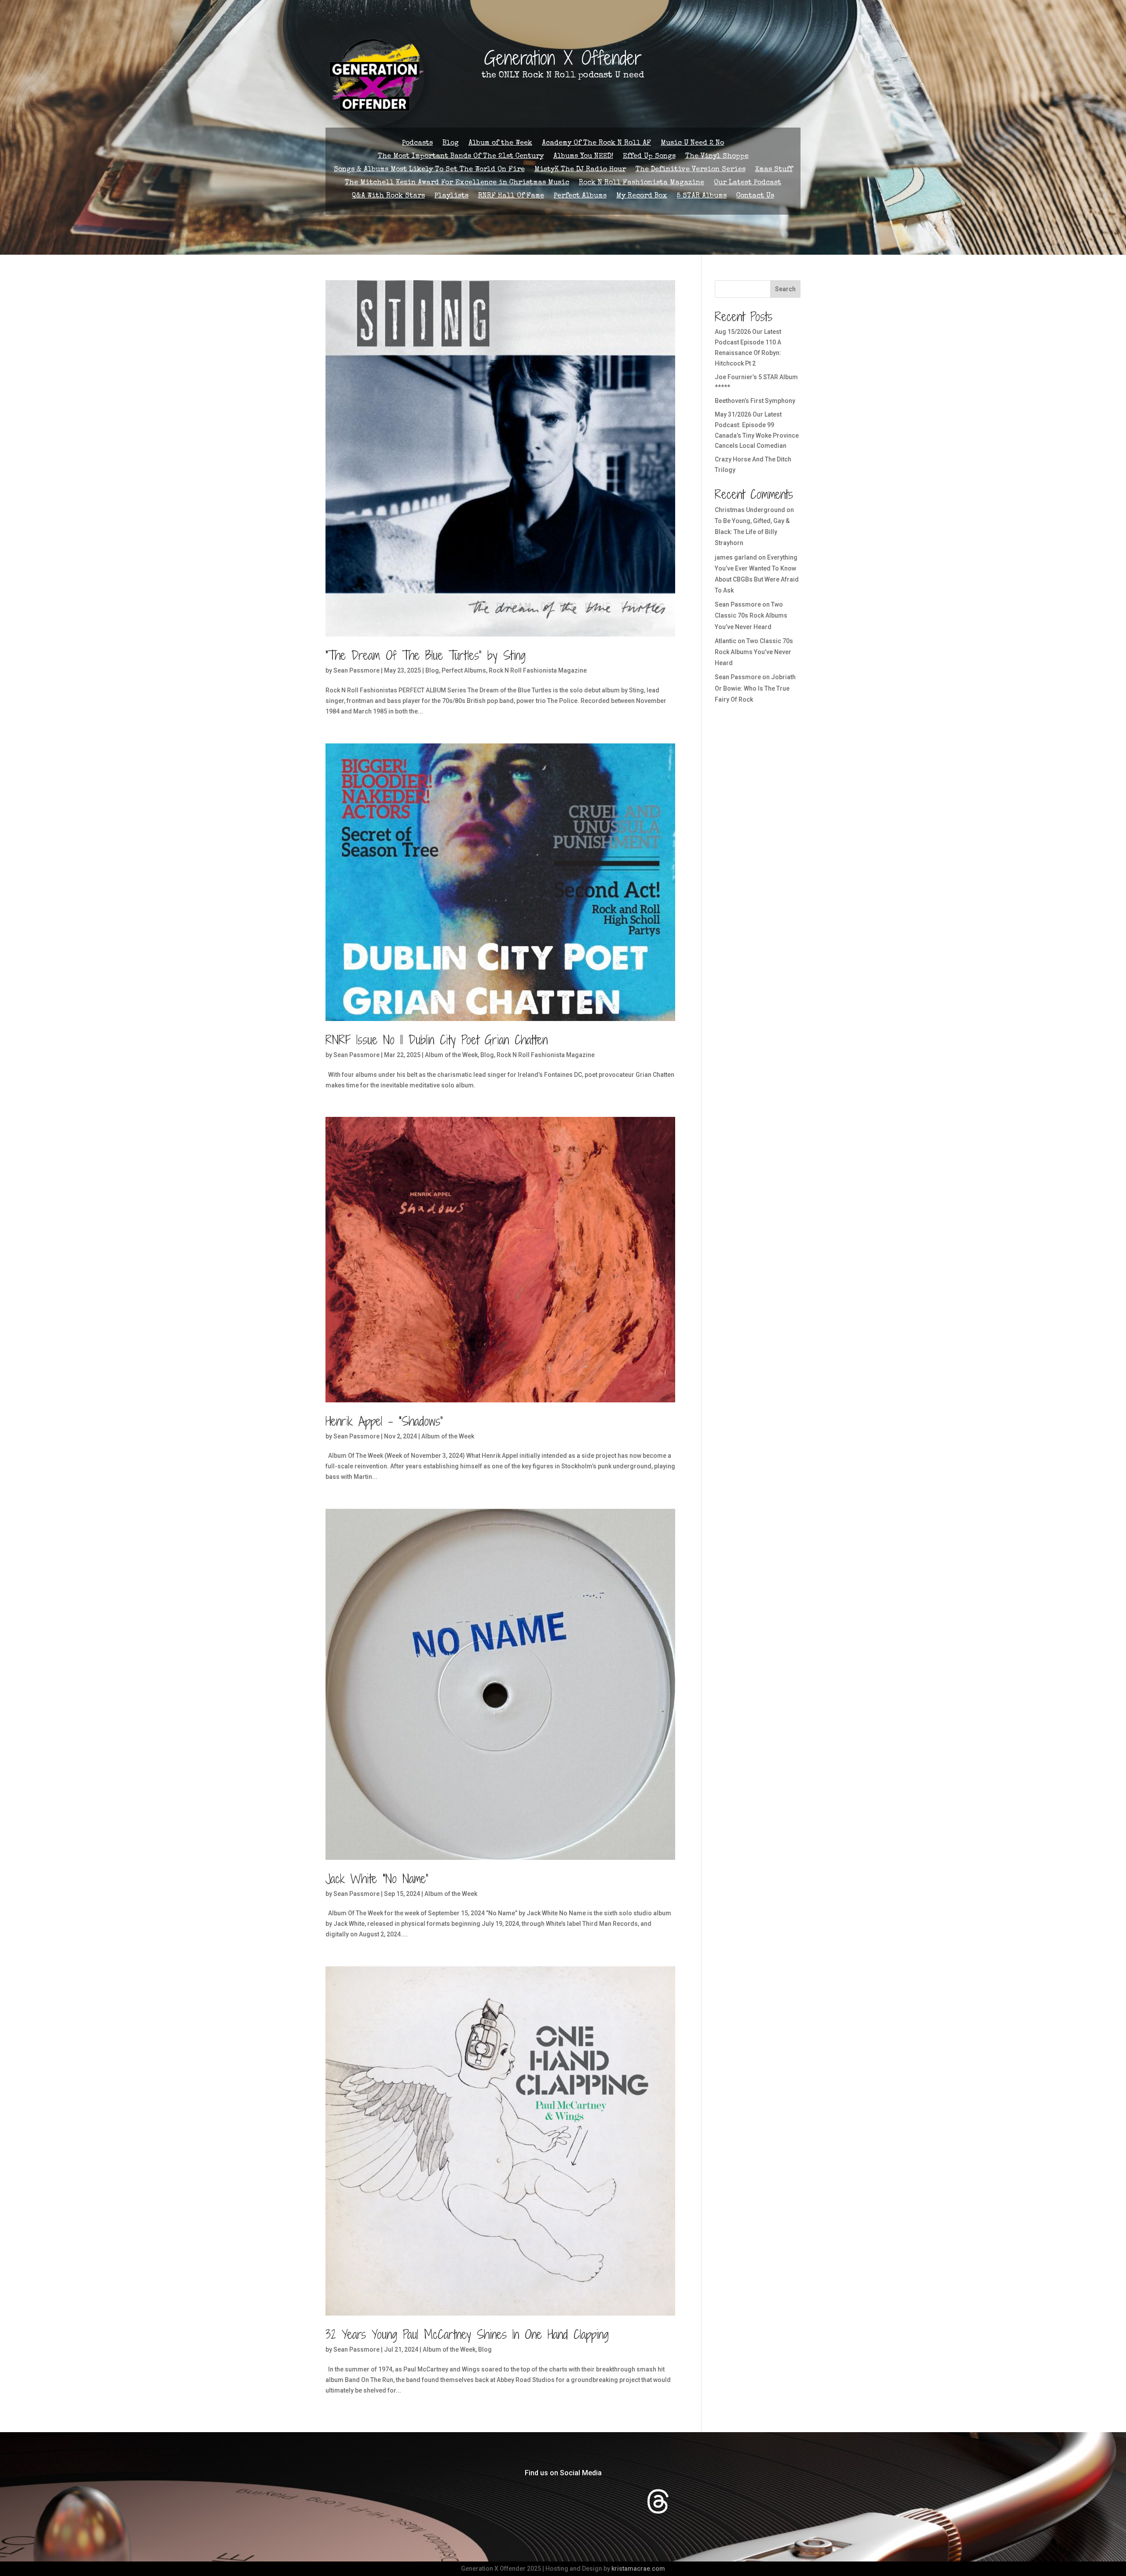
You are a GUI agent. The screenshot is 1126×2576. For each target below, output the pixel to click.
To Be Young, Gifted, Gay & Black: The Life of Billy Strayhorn (752, 532)
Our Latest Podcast (748, 183)
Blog (451, 144)
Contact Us (755, 196)
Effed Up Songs (649, 157)
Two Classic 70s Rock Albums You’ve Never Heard (751, 615)
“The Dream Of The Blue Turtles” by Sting (426, 655)
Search (785, 289)
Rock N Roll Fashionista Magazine (642, 183)
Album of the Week (500, 144)
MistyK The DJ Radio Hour (580, 170)
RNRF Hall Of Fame (511, 196)
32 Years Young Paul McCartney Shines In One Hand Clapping (467, 2334)
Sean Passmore (356, 670)
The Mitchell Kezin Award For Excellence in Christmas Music (457, 183)
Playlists (451, 196)
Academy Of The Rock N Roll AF (596, 144)
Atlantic (726, 641)
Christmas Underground (750, 510)
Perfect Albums (580, 196)
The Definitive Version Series (691, 170)
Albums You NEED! (583, 157)
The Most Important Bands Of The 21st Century (461, 157)
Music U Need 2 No (692, 144)
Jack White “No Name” (377, 1879)
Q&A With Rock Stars (388, 196)
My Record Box (642, 196)
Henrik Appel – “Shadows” (384, 1421)
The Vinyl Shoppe (717, 157)
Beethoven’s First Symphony (755, 401)
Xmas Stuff (774, 170)
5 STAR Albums (702, 196)
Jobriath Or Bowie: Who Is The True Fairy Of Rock (755, 688)
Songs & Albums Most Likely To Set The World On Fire (429, 170)
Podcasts (417, 144)
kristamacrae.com (638, 2569)
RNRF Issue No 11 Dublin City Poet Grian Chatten (437, 1040)
